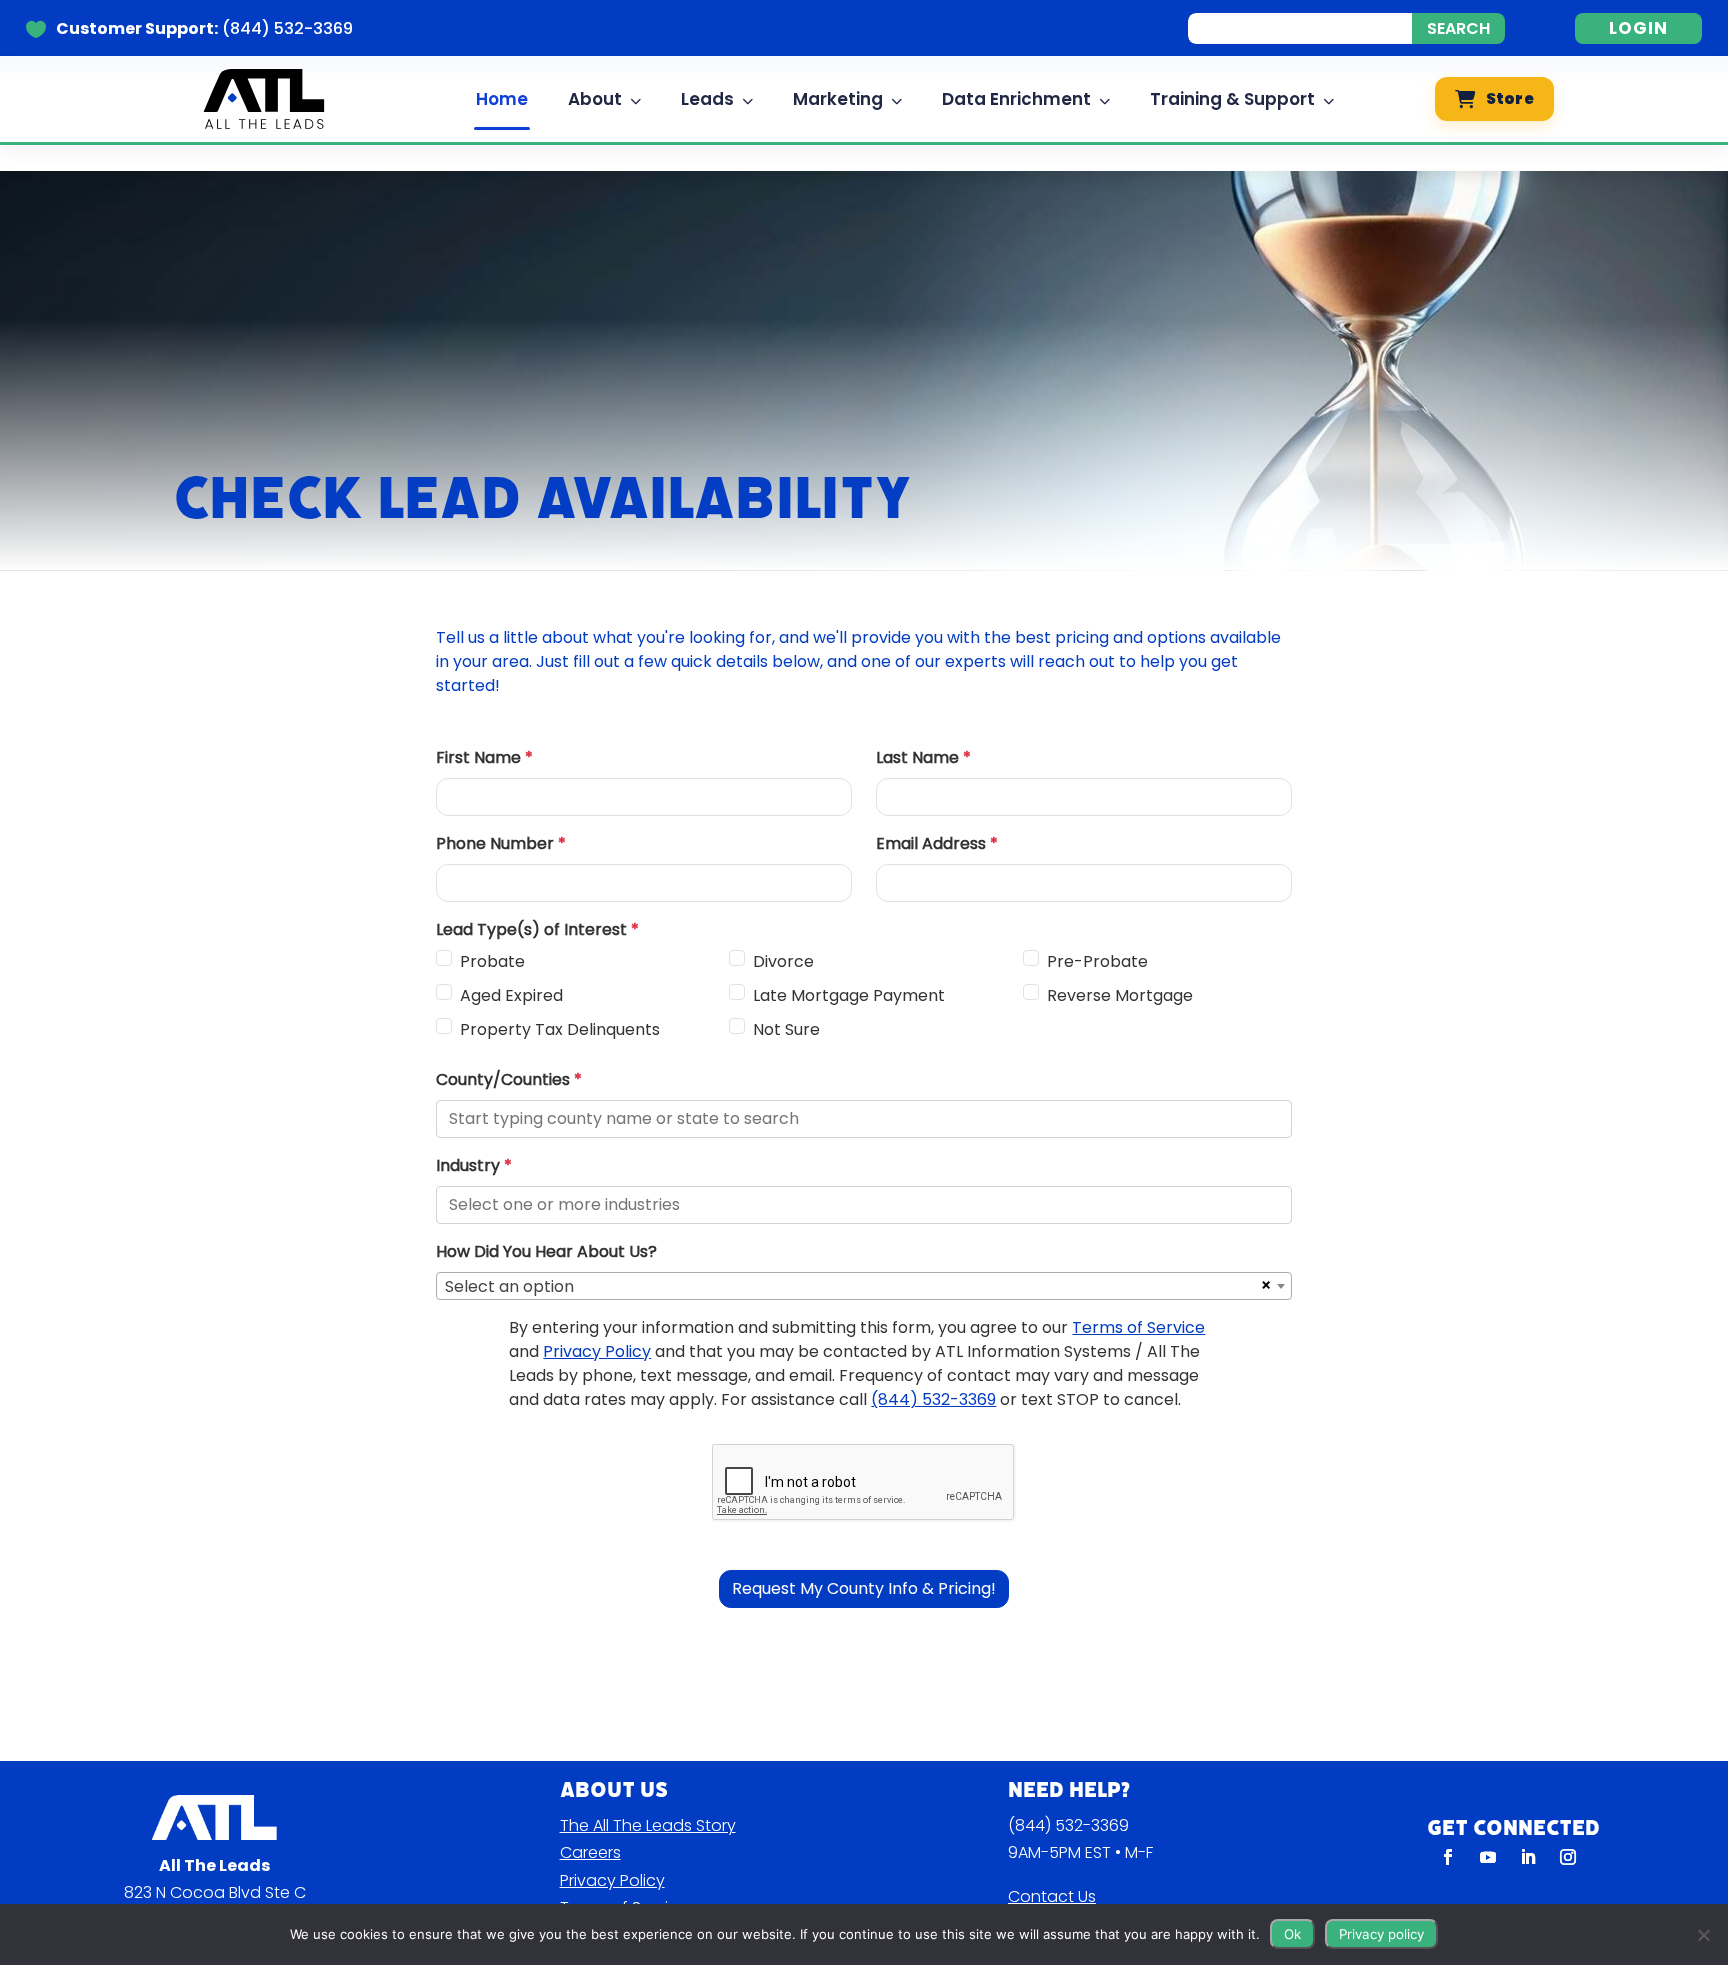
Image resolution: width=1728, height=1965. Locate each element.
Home (502, 99)
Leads (707, 99)
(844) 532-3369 (1068, 1825)
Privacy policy (1381, 1934)
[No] (1703, 1935)
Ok (1292, 1934)
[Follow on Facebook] (1448, 1857)
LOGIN (1638, 28)
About (595, 99)
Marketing (838, 99)
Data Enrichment (1016, 99)
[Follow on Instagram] (1568, 1857)
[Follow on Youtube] (1488, 1857)
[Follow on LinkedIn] (1528, 1857)
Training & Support (1232, 99)
